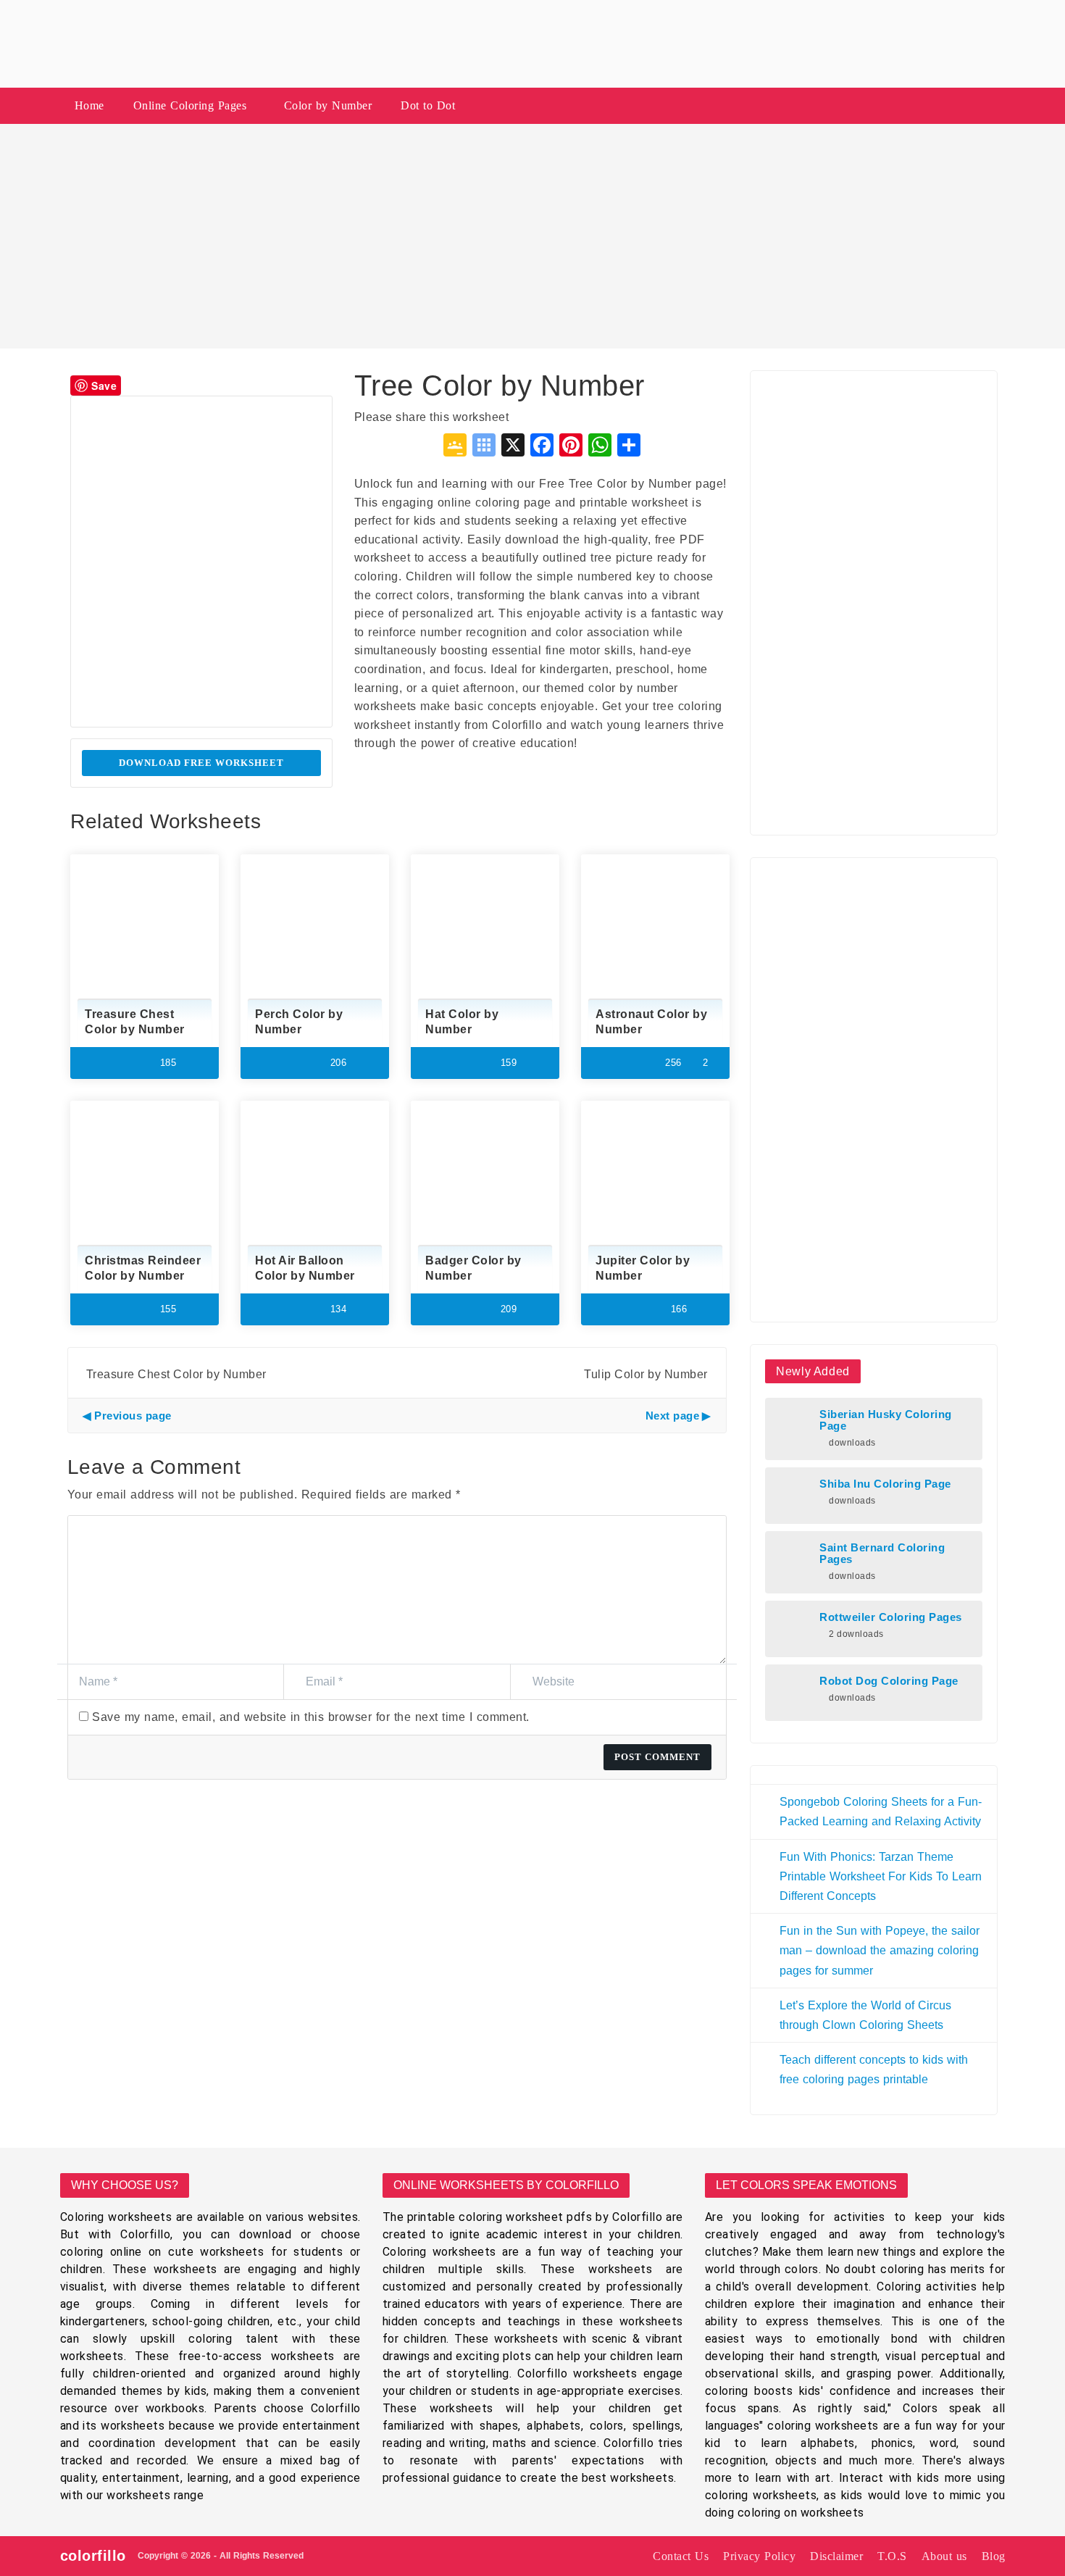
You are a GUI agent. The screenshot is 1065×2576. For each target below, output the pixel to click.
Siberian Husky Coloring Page (886, 1420)
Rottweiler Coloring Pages (891, 1617)
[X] (513, 447)
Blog (994, 2556)
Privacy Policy (759, 2556)
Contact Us (681, 2556)
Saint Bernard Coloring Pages (882, 1554)
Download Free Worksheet (201, 763)
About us (944, 2556)
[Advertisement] (532, 236)
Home (89, 105)
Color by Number (328, 105)
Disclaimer (836, 2556)
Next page (673, 1416)
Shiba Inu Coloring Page (885, 1484)
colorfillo (93, 2556)
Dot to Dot (428, 105)
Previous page (133, 1416)
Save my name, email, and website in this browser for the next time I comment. (311, 1717)
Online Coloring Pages (190, 105)
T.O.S (892, 2556)
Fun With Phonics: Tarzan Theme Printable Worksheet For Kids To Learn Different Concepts (881, 1876)
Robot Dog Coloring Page (889, 1681)
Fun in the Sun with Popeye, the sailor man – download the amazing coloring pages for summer (880, 1950)
